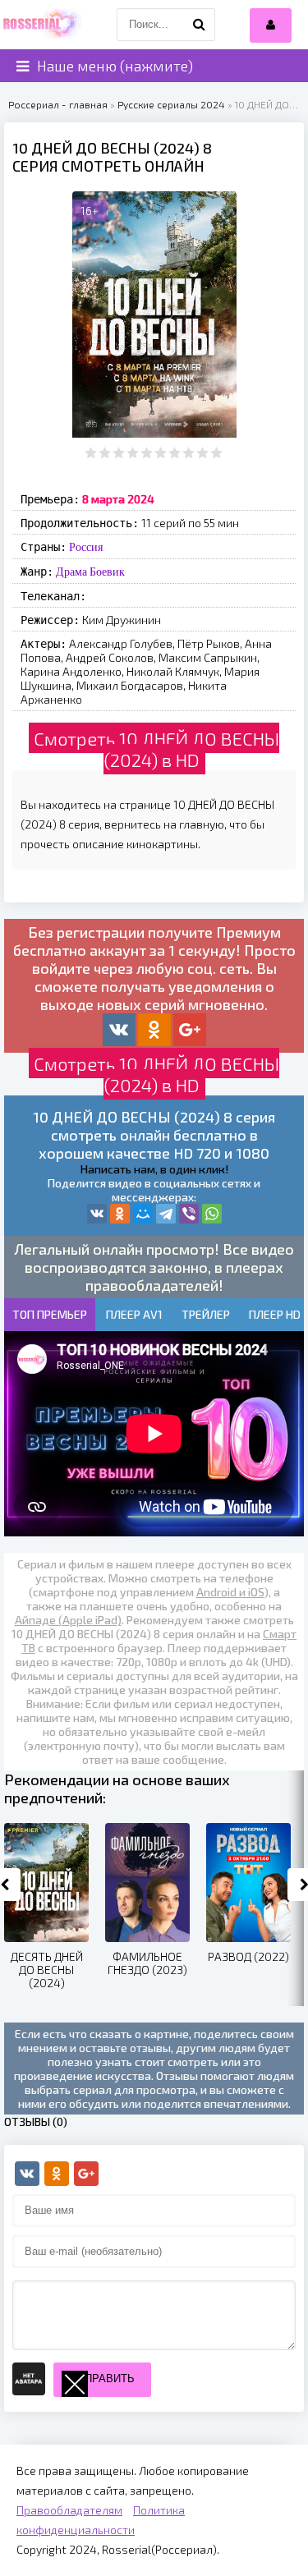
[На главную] (41, 25)
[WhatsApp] (212, 1214)
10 (216, 453)
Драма (71, 572)
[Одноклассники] (120, 1214)
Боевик (107, 572)
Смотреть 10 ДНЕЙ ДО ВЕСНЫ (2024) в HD (156, 749)
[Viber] (189, 1214)
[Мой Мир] (143, 1214)
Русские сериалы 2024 (171, 104)
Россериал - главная (58, 104)
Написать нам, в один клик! (154, 1169)
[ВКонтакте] (97, 1214)
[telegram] (166, 1214)
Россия (86, 547)
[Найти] (199, 25)
